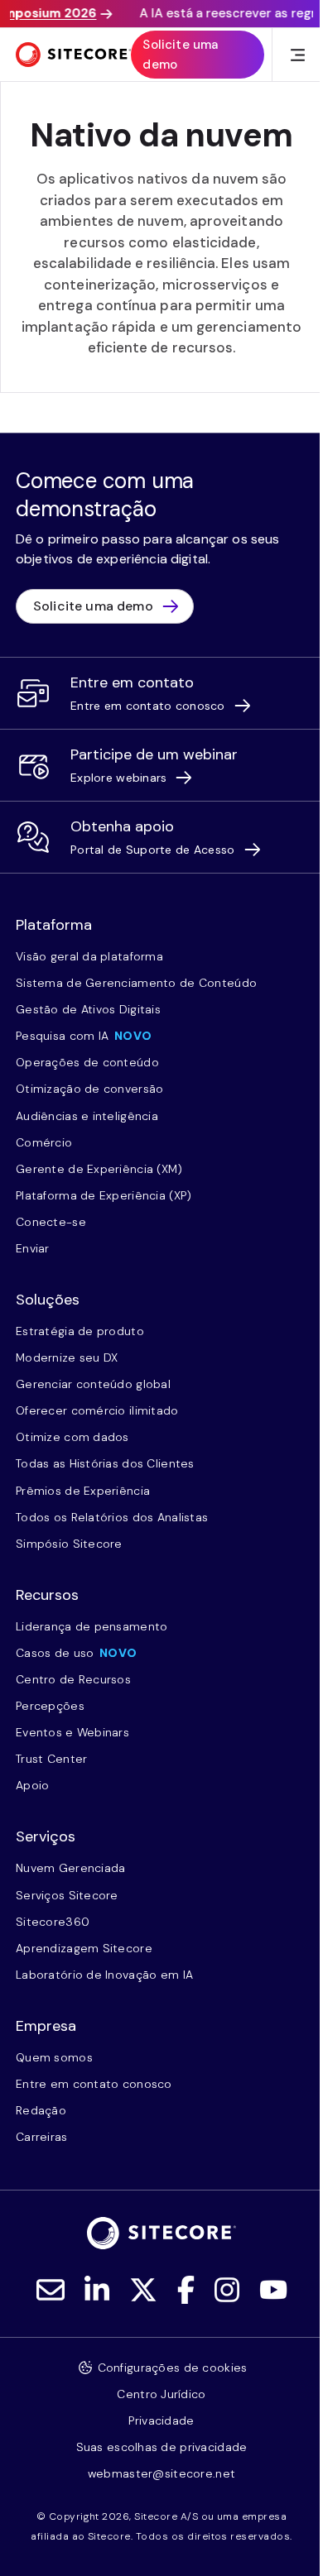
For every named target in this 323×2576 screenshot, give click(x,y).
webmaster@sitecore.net (161, 2473)
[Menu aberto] (298, 55)
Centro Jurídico (161, 2394)
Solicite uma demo (180, 55)
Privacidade (161, 2420)
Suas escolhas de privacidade (162, 2447)
